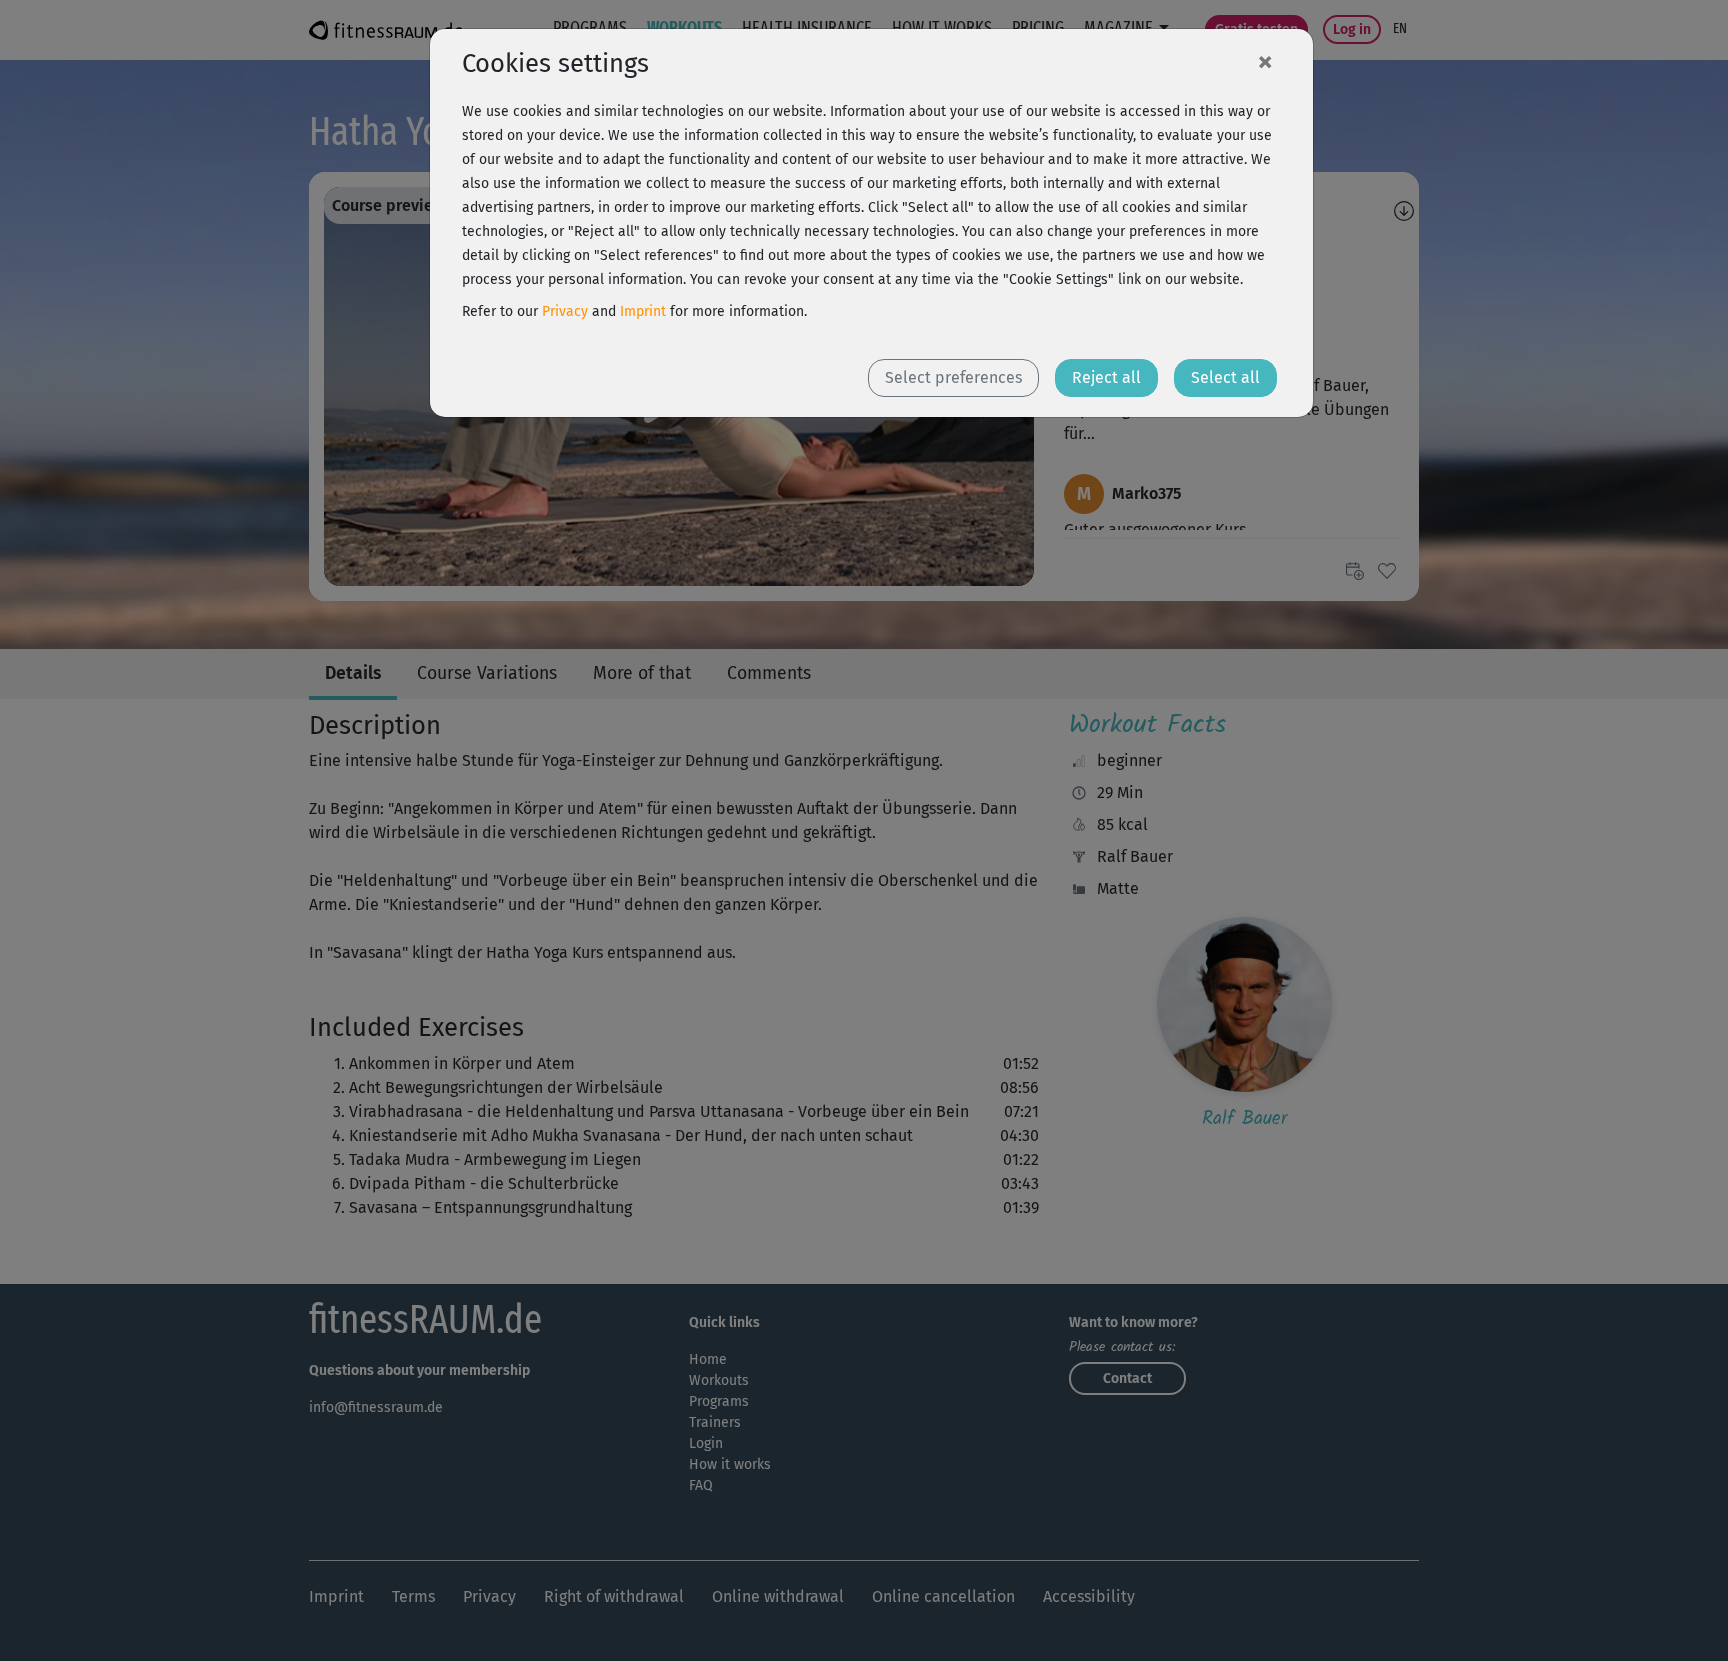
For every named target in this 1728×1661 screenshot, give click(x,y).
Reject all (1106, 377)
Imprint (643, 311)
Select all (1225, 377)
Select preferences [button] (953, 377)
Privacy (565, 311)
